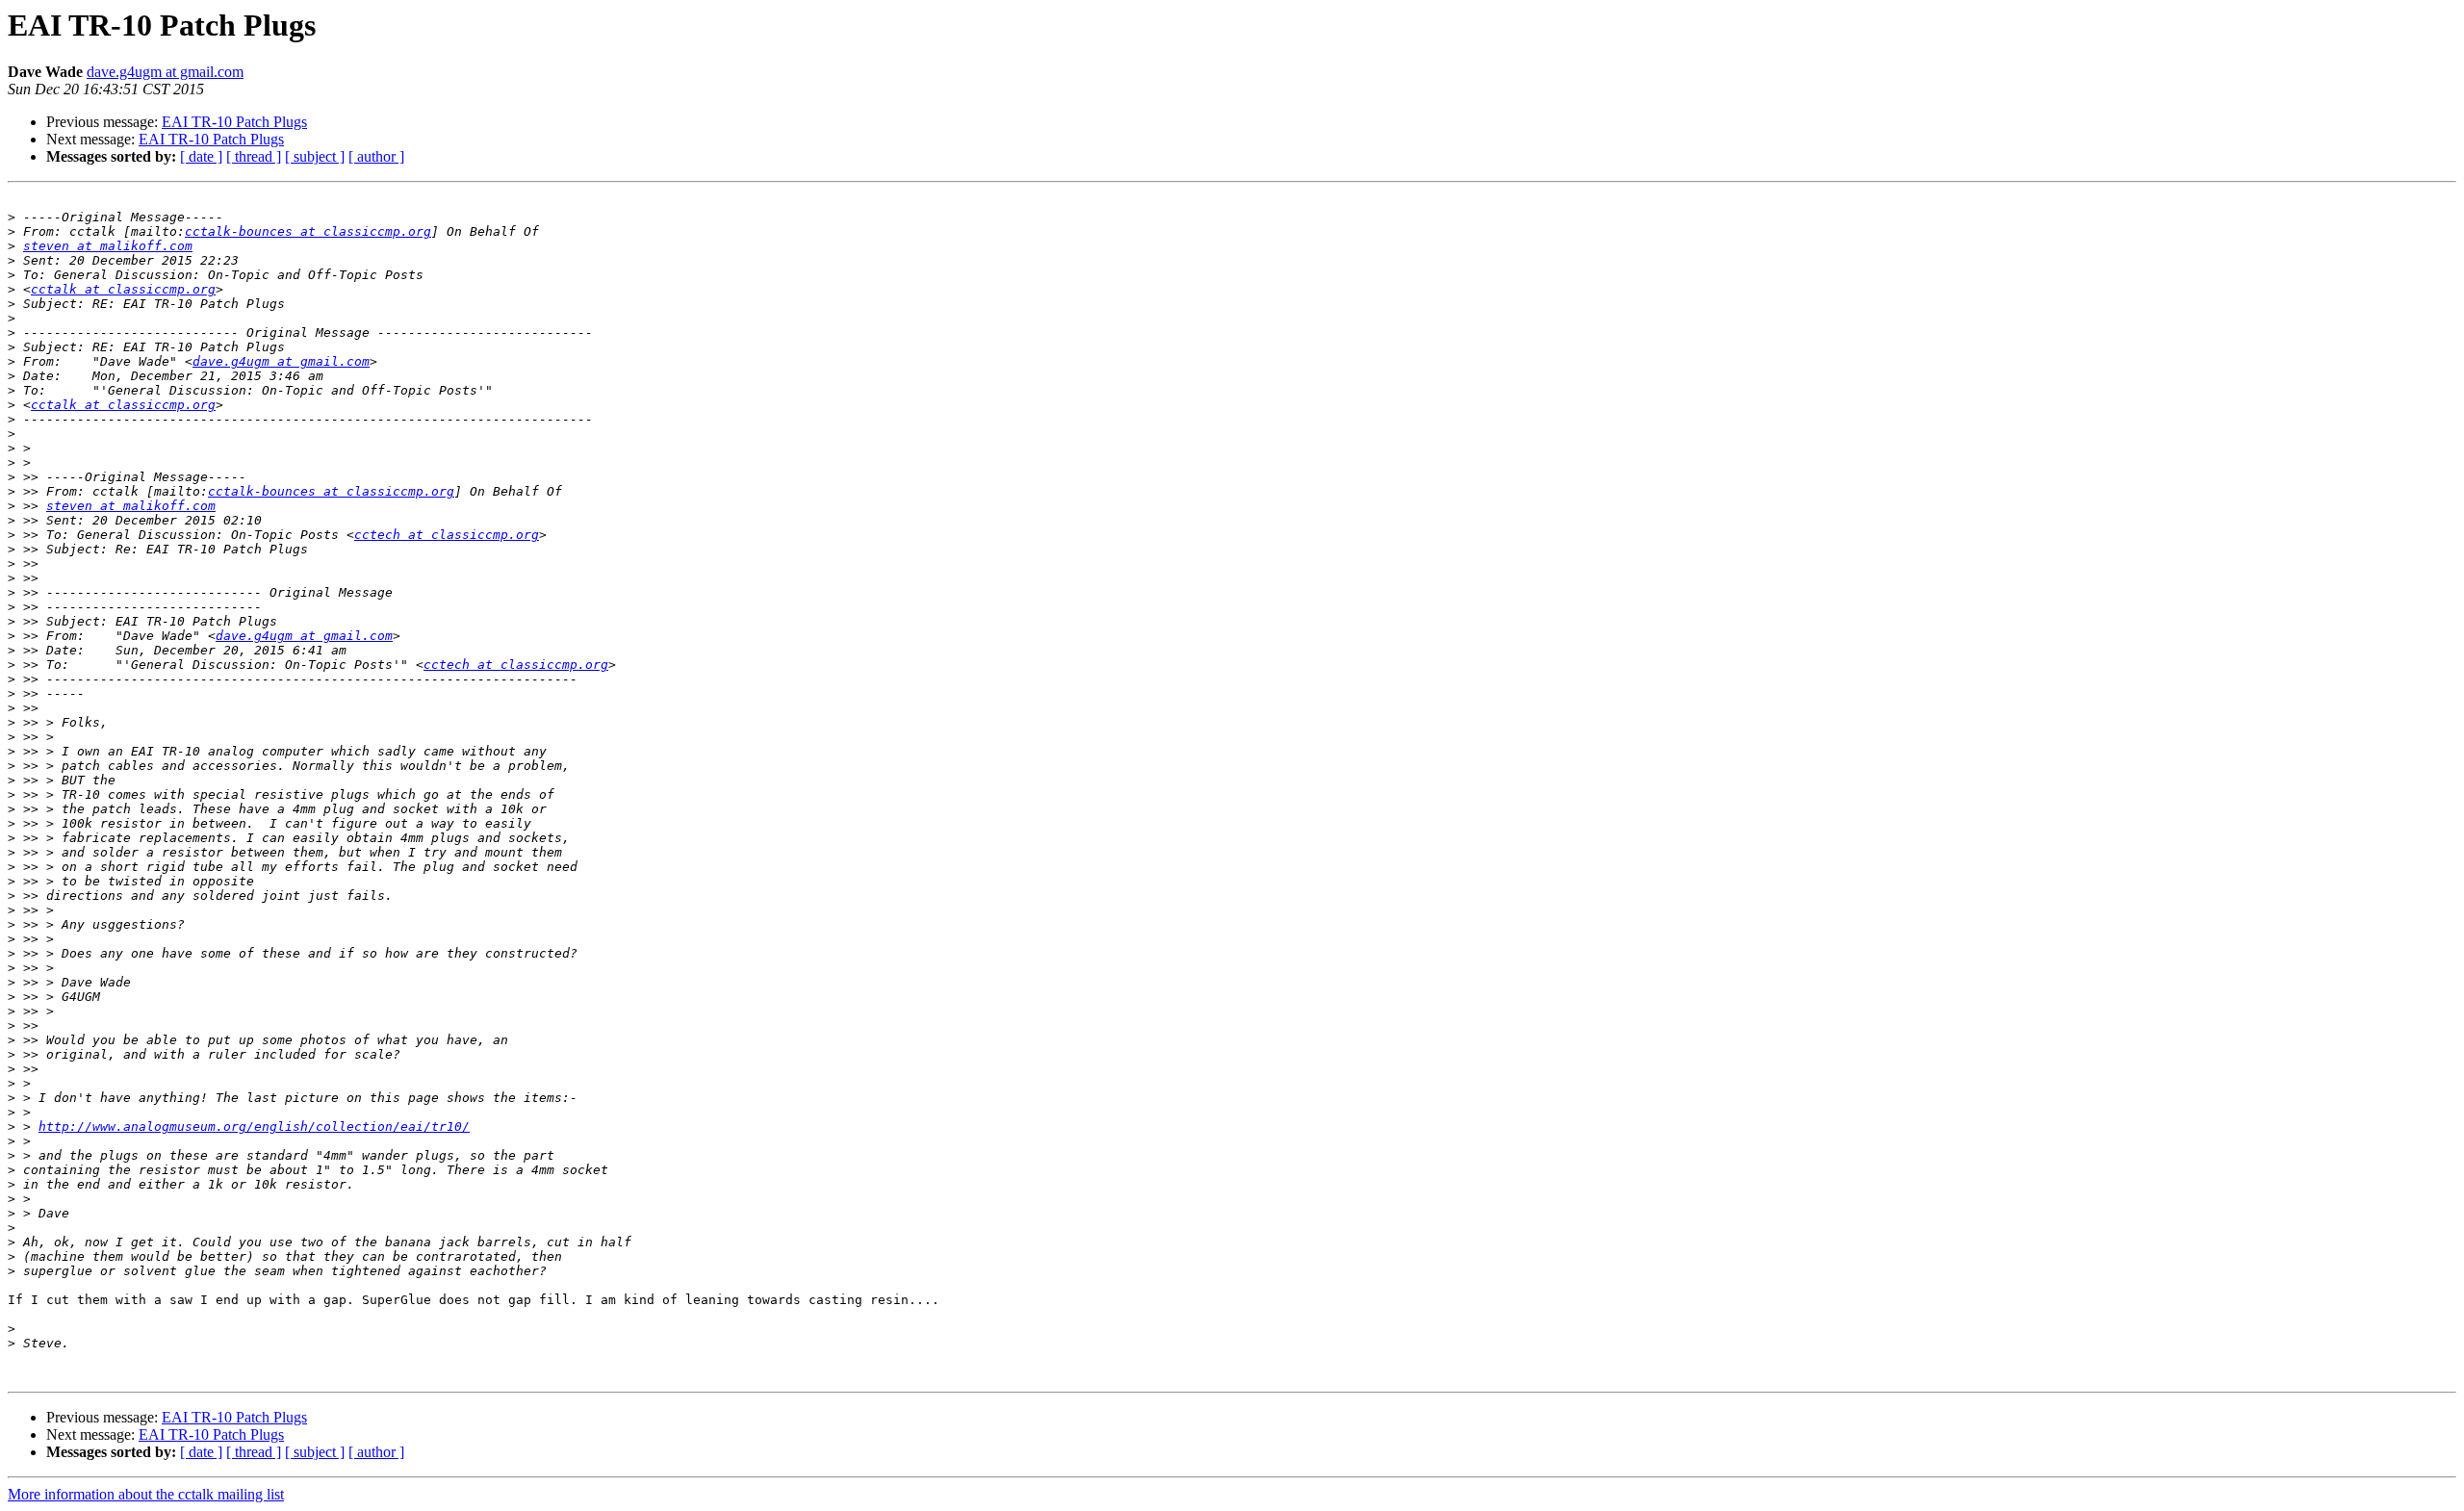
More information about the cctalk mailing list (146, 1494)
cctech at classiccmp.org (447, 535)
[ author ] (376, 156)
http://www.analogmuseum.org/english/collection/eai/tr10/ (254, 1127)
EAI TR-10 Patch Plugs (234, 122)
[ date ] (201, 156)
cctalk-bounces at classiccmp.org (308, 231)
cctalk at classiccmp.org (123, 289)
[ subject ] (315, 156)
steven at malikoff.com (108, 246)
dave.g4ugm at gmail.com (165, 72)
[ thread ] (254, 156)
